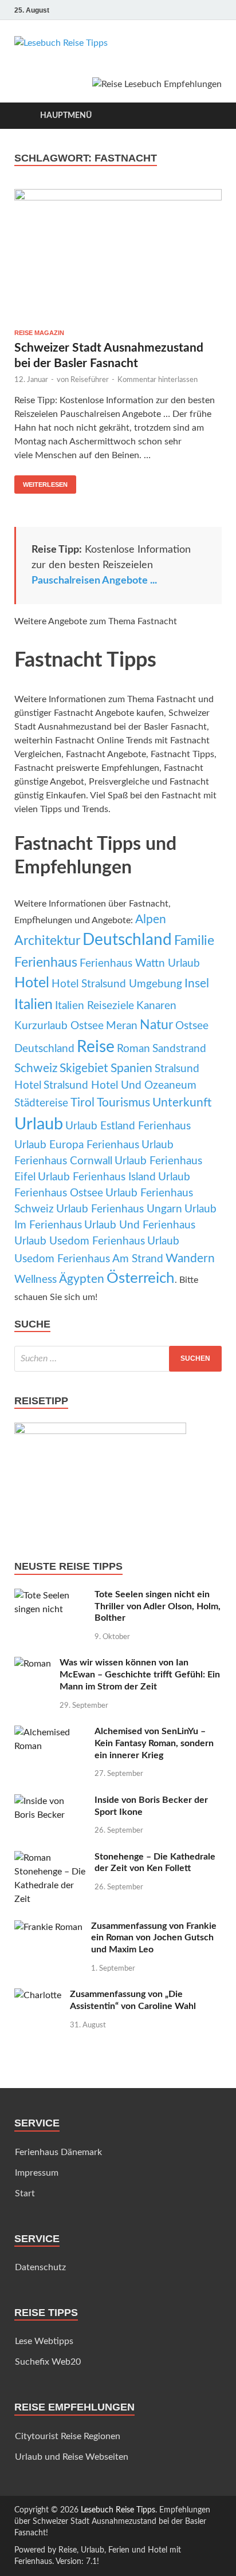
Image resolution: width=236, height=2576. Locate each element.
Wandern (190, 1259)
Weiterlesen (41, 482)
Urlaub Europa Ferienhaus (77, 1145)
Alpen (151, 919)
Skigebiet (84, 1068)
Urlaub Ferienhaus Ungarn (119, 1209)
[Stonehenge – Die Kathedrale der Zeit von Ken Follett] (50, 1858)
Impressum (37, 2173)
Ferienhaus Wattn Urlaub (140, 964)
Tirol (82, 1103)
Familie (194, 941)
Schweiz (36, 1068)
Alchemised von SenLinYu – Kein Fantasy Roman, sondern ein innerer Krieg (154, 1743)
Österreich (141, 1278)
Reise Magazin (39, 333)
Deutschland (127, 940)
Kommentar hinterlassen (158, 380)
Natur (156, 1025)
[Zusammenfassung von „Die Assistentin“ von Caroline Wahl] (38, 1995)
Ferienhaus (46, 963)
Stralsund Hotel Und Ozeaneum (120, 1086)
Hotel (32, 983)
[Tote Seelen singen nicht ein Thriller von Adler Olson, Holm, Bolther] (50, 1596)
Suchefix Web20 (48, 2362)
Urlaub (39, 1124)
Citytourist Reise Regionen (68, 2436)
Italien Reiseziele (95, 1006)
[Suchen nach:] (118, 1359)
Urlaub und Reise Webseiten (72, 2457)
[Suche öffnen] (207, 116)
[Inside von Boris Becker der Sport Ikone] (50, 1801)
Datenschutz (40, 2267)
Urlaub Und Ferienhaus (140, 1225)
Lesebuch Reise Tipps (118, 2510)
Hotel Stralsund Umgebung (117, 984)
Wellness (36, 1280)
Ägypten (82, 1279)
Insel (197, 984)
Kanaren (156, 1006)
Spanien (131, 1068)
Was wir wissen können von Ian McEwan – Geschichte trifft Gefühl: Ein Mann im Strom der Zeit (140, 1675)
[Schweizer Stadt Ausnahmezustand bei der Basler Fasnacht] (118, 255)
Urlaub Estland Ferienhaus (128, 1126)
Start (25, 2193)
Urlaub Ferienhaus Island (97, 1177)
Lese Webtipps (44, 2341)
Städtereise (41, 1103)
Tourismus (123, 1103)
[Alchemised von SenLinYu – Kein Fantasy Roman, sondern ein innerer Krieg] (50, 1732)
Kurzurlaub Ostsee (59, 1026)
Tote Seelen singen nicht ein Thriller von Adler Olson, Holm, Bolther (158, 1606)
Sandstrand (179, 1049)
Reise (96, 1047)
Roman (133, 1049)
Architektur (47, 941)
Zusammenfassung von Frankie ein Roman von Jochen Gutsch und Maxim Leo (154, 1938)
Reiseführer (90, 380)
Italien (34, 1005)
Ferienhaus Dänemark (58, 2152)
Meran (122, 1026)
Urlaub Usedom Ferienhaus (80, 1241)
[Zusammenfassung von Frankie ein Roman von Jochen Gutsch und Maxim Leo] (48, 1927)
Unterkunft (182, 1103)
